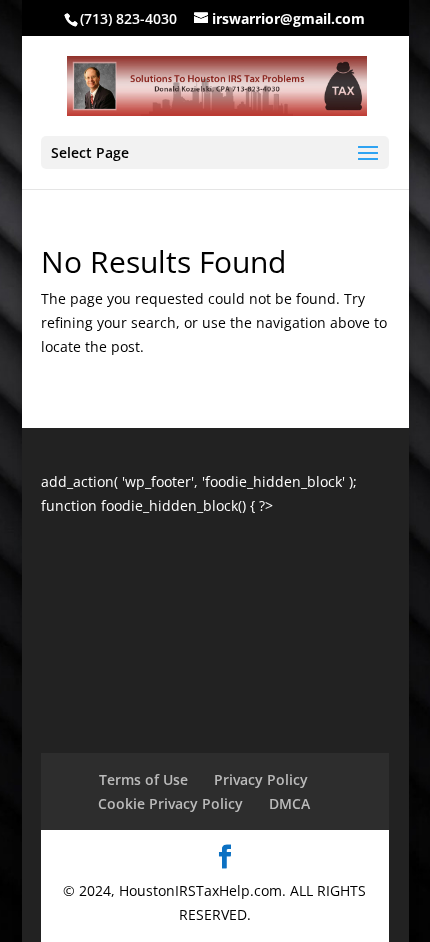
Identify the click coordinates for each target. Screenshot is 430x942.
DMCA (289, 803)
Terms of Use (143, 779)
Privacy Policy (261, 779)
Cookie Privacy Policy (170, 803)
